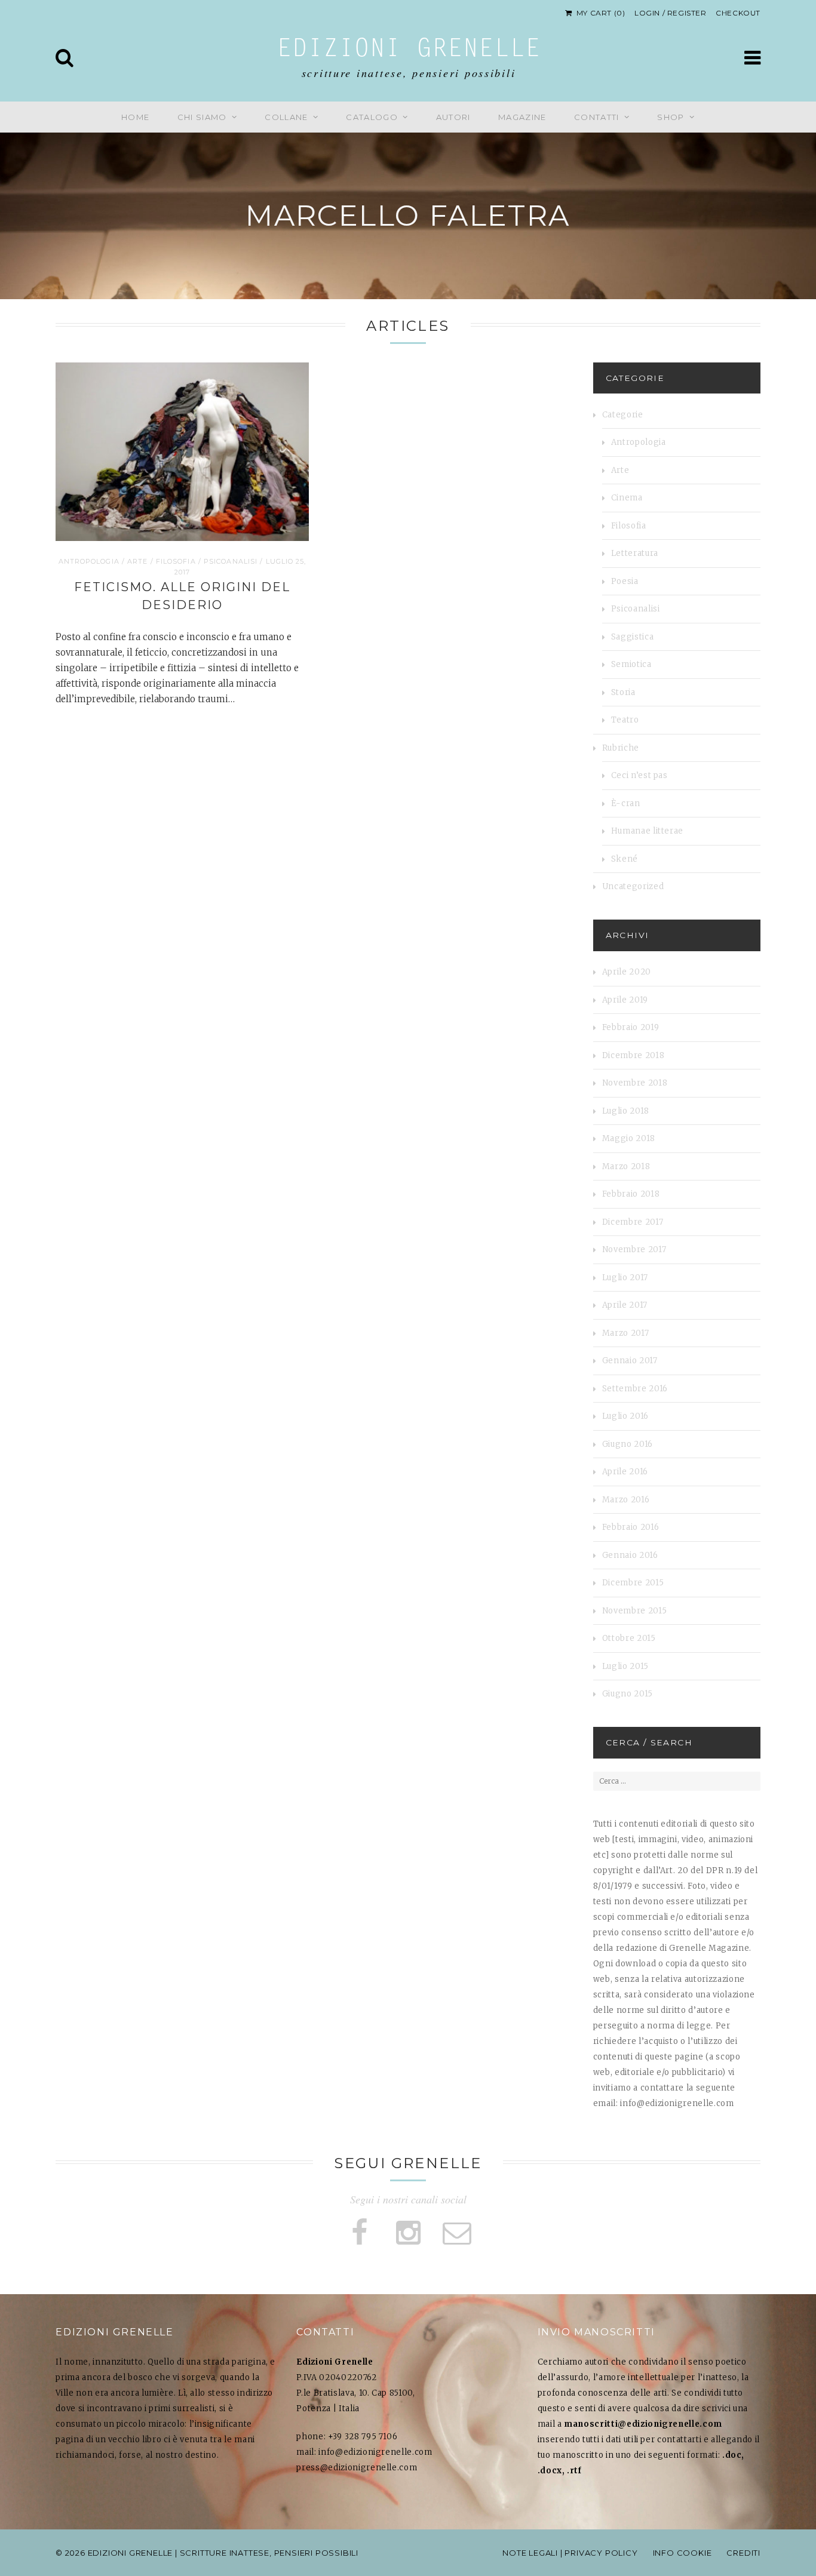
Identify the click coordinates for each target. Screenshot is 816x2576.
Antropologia (89, 561)
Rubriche (621, 748)
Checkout (738, 13)
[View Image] (300, 532)
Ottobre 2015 (629, 1638)
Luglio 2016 (625, 1416)
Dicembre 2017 (633, 1222)
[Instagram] (408, 2233)
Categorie (623, 415)
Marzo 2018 (626, 1166)
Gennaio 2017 (630, 1361)
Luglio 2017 (625, 1278)
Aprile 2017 (625, 1305)
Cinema (627, 498)
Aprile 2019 (625, 1000)
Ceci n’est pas (639, 775)
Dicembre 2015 (633, 1583)
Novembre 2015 (634, 1611)
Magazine (522, 117)
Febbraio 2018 (631, 1194)
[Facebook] (359, 2233)
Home (135, 117)
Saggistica (633, 637)
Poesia (625, 581)
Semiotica (631, 664)
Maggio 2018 (629, 1138)
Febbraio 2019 (631, 1027)
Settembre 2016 (635, 1389)
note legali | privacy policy (570, 2553)
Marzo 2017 (626, 1333)
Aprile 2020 (627, 972)
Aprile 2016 (625, 1472)
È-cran (626, 803)
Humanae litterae (647, 831)
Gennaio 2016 (630, 1555)
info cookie (682, 2553)
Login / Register (671, 13)
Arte (137, 561)
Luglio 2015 (625, 1666)
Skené (625, 859)
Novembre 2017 (634, 1249)
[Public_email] (457, 2233)
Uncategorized (633, 886)
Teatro (625, 720)
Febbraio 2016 (631, 1527)
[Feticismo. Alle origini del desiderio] (182, 452)
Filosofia (176, 561)
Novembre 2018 (635, 1083)
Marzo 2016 (626, 1500)
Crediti (743, 2553)
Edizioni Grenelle (409, 50)
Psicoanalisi (231, 561)
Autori (453, 117)
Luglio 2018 (626, 1111)
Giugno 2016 (628, 1444)
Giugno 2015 (628, 1694)
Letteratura (635, 553)
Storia (623, 692)
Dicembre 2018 (633, 1055)
